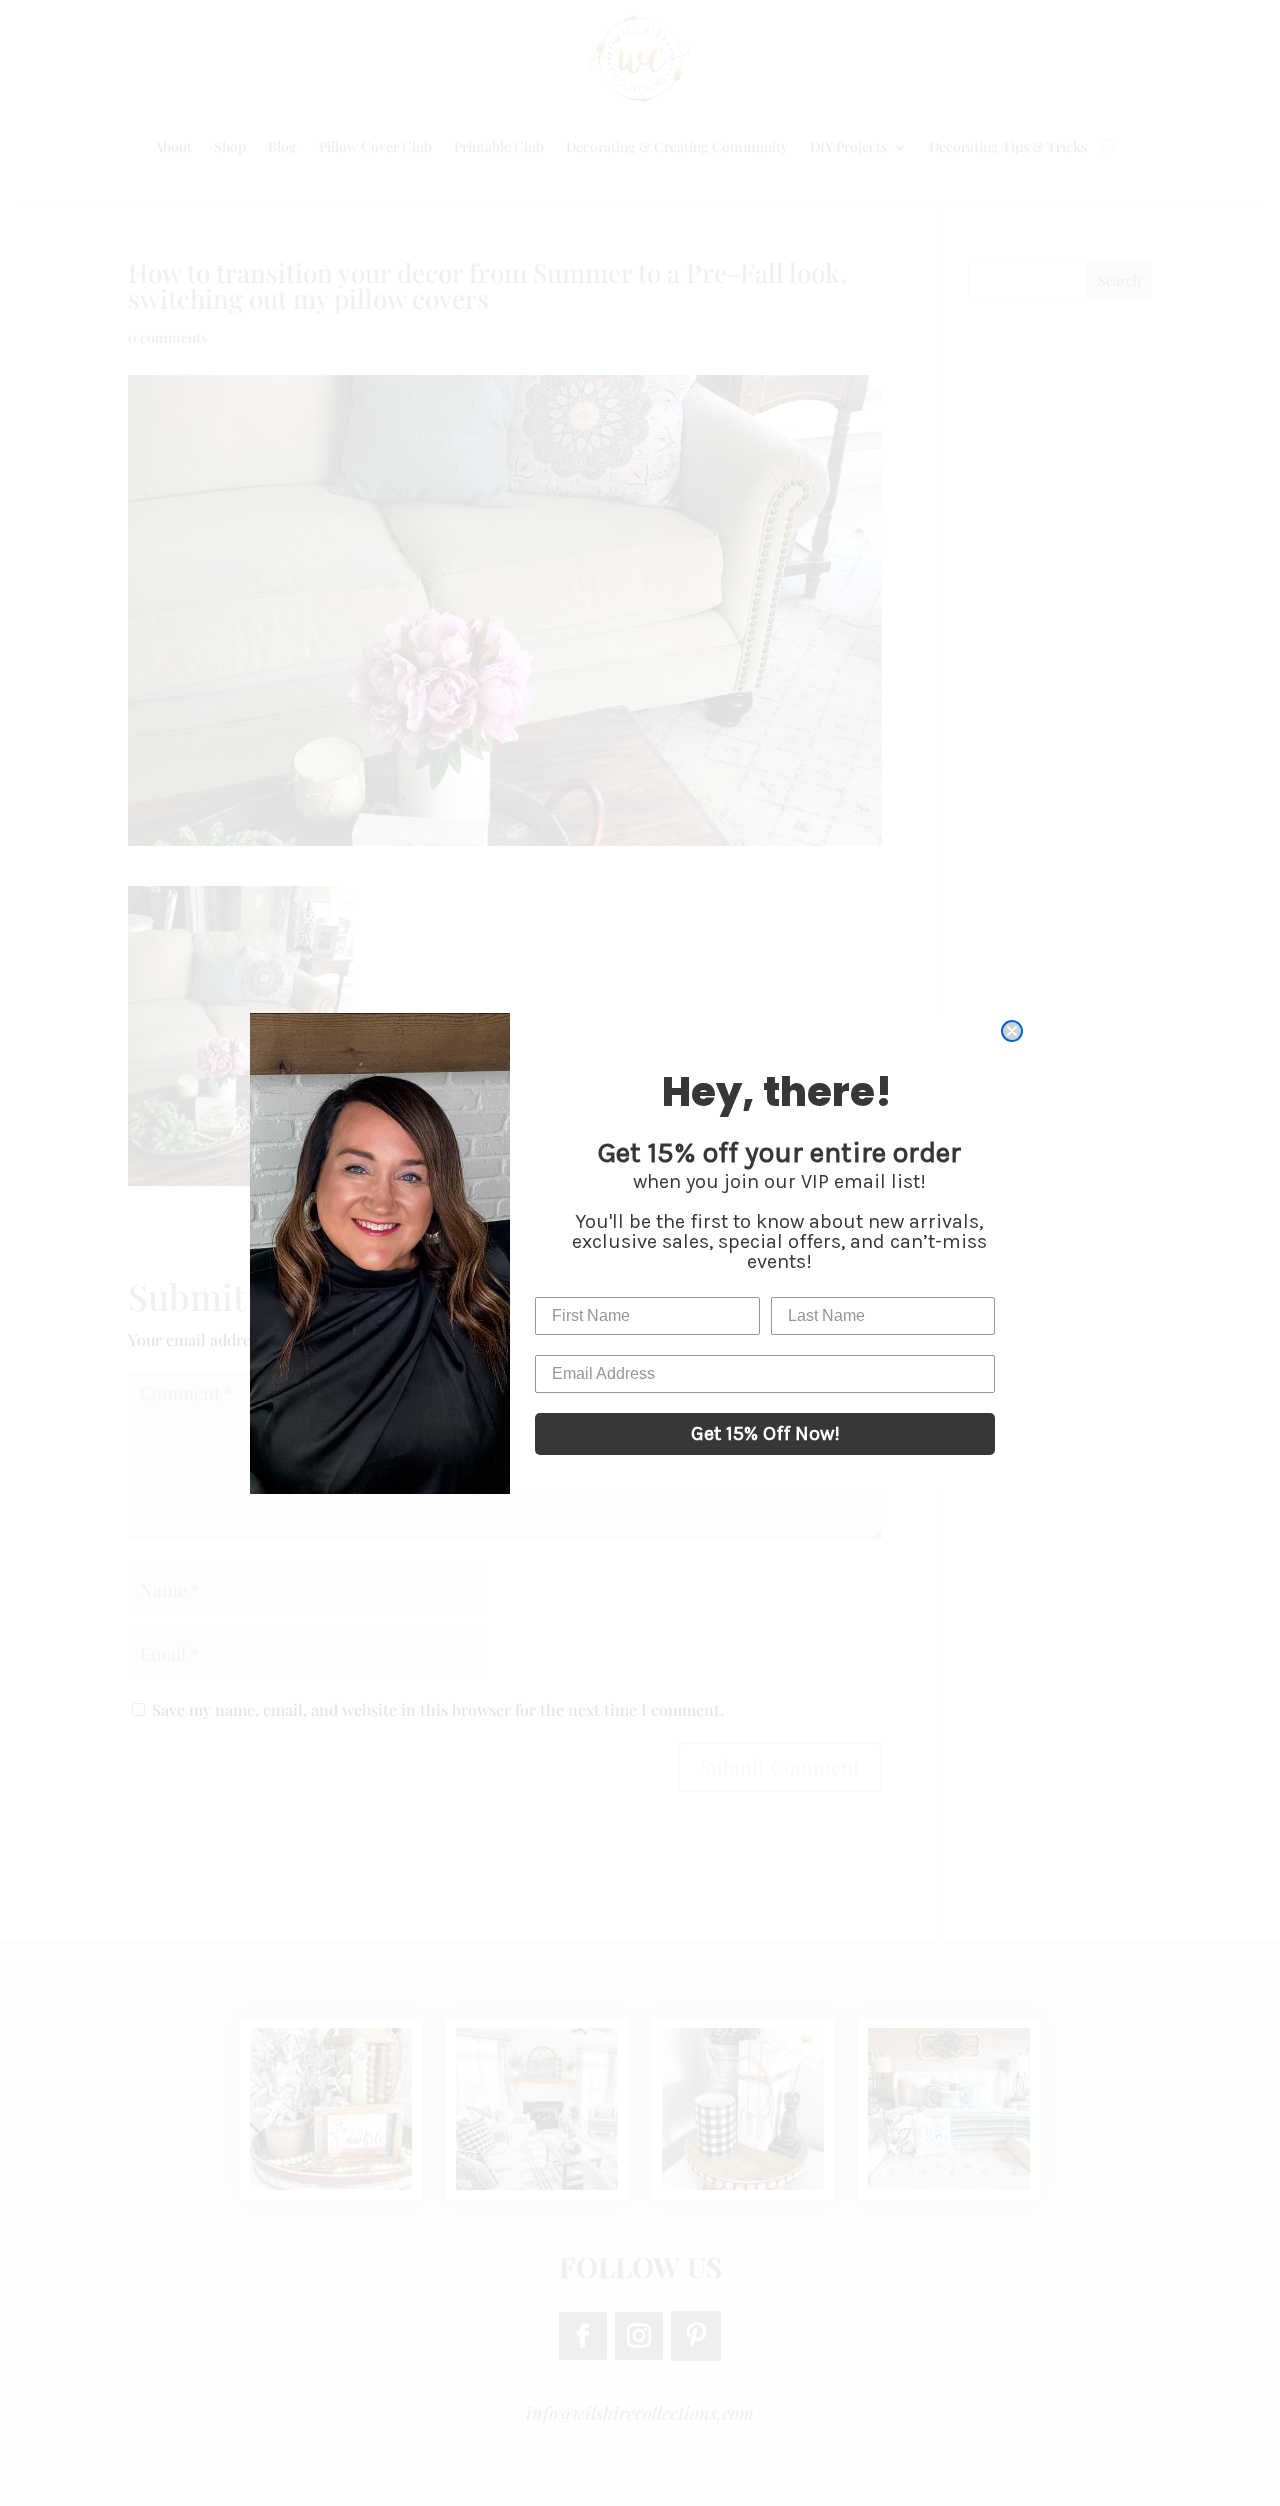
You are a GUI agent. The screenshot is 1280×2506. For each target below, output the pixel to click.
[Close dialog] (1012, 1031)
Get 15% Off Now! (765, 1433)
